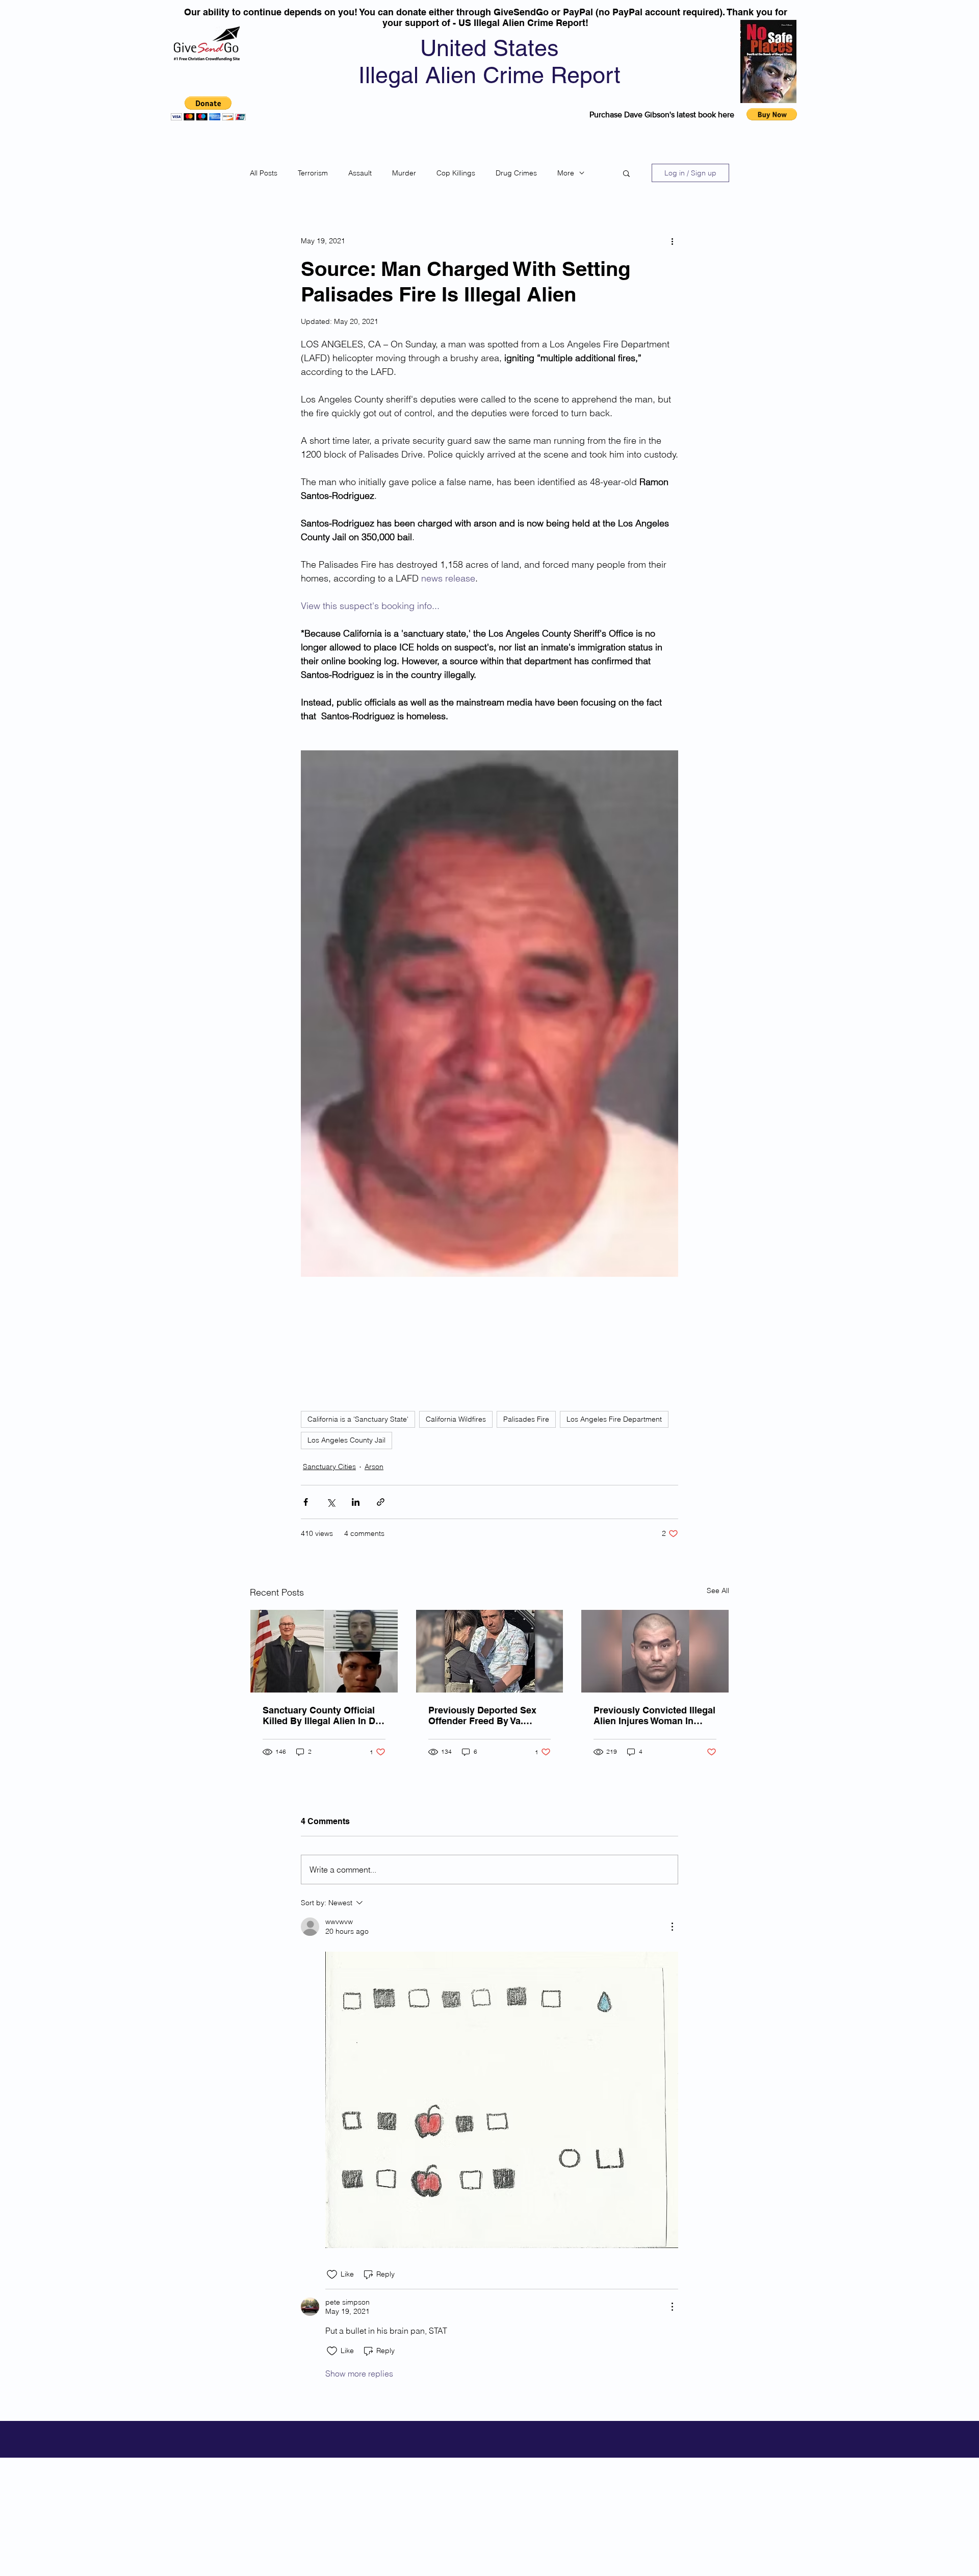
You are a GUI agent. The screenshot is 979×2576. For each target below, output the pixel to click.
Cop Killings (456, 173)
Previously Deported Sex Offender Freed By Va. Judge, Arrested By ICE (482, 1715)
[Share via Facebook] (306, 1502)
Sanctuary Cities (329, 1467)
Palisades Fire (526, 1419)
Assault (360, 173)
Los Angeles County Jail (346, 1440)
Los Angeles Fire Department (614, 1419)
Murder (404, 173)
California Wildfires (456, 1419)
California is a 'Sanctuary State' (358, 1419)
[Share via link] (381, 1502)
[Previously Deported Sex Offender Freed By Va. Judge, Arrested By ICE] (490, 1651)
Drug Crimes (516, 173)
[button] (208, 108)
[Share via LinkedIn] (356, 1502)
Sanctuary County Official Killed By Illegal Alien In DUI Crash (324, 1715)
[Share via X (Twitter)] (331, 1502)
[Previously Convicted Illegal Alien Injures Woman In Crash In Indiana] (655, 1651)
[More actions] (672, 241)
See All (718, 1590)
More (566, 173)
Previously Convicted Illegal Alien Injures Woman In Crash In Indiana (654, 1715)
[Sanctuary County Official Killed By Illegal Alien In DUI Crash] (324, 1651)
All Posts (264, 173)
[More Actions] (672, 1927)
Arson (374, 1467)
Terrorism (313, 173)
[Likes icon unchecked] (332, 2275)
